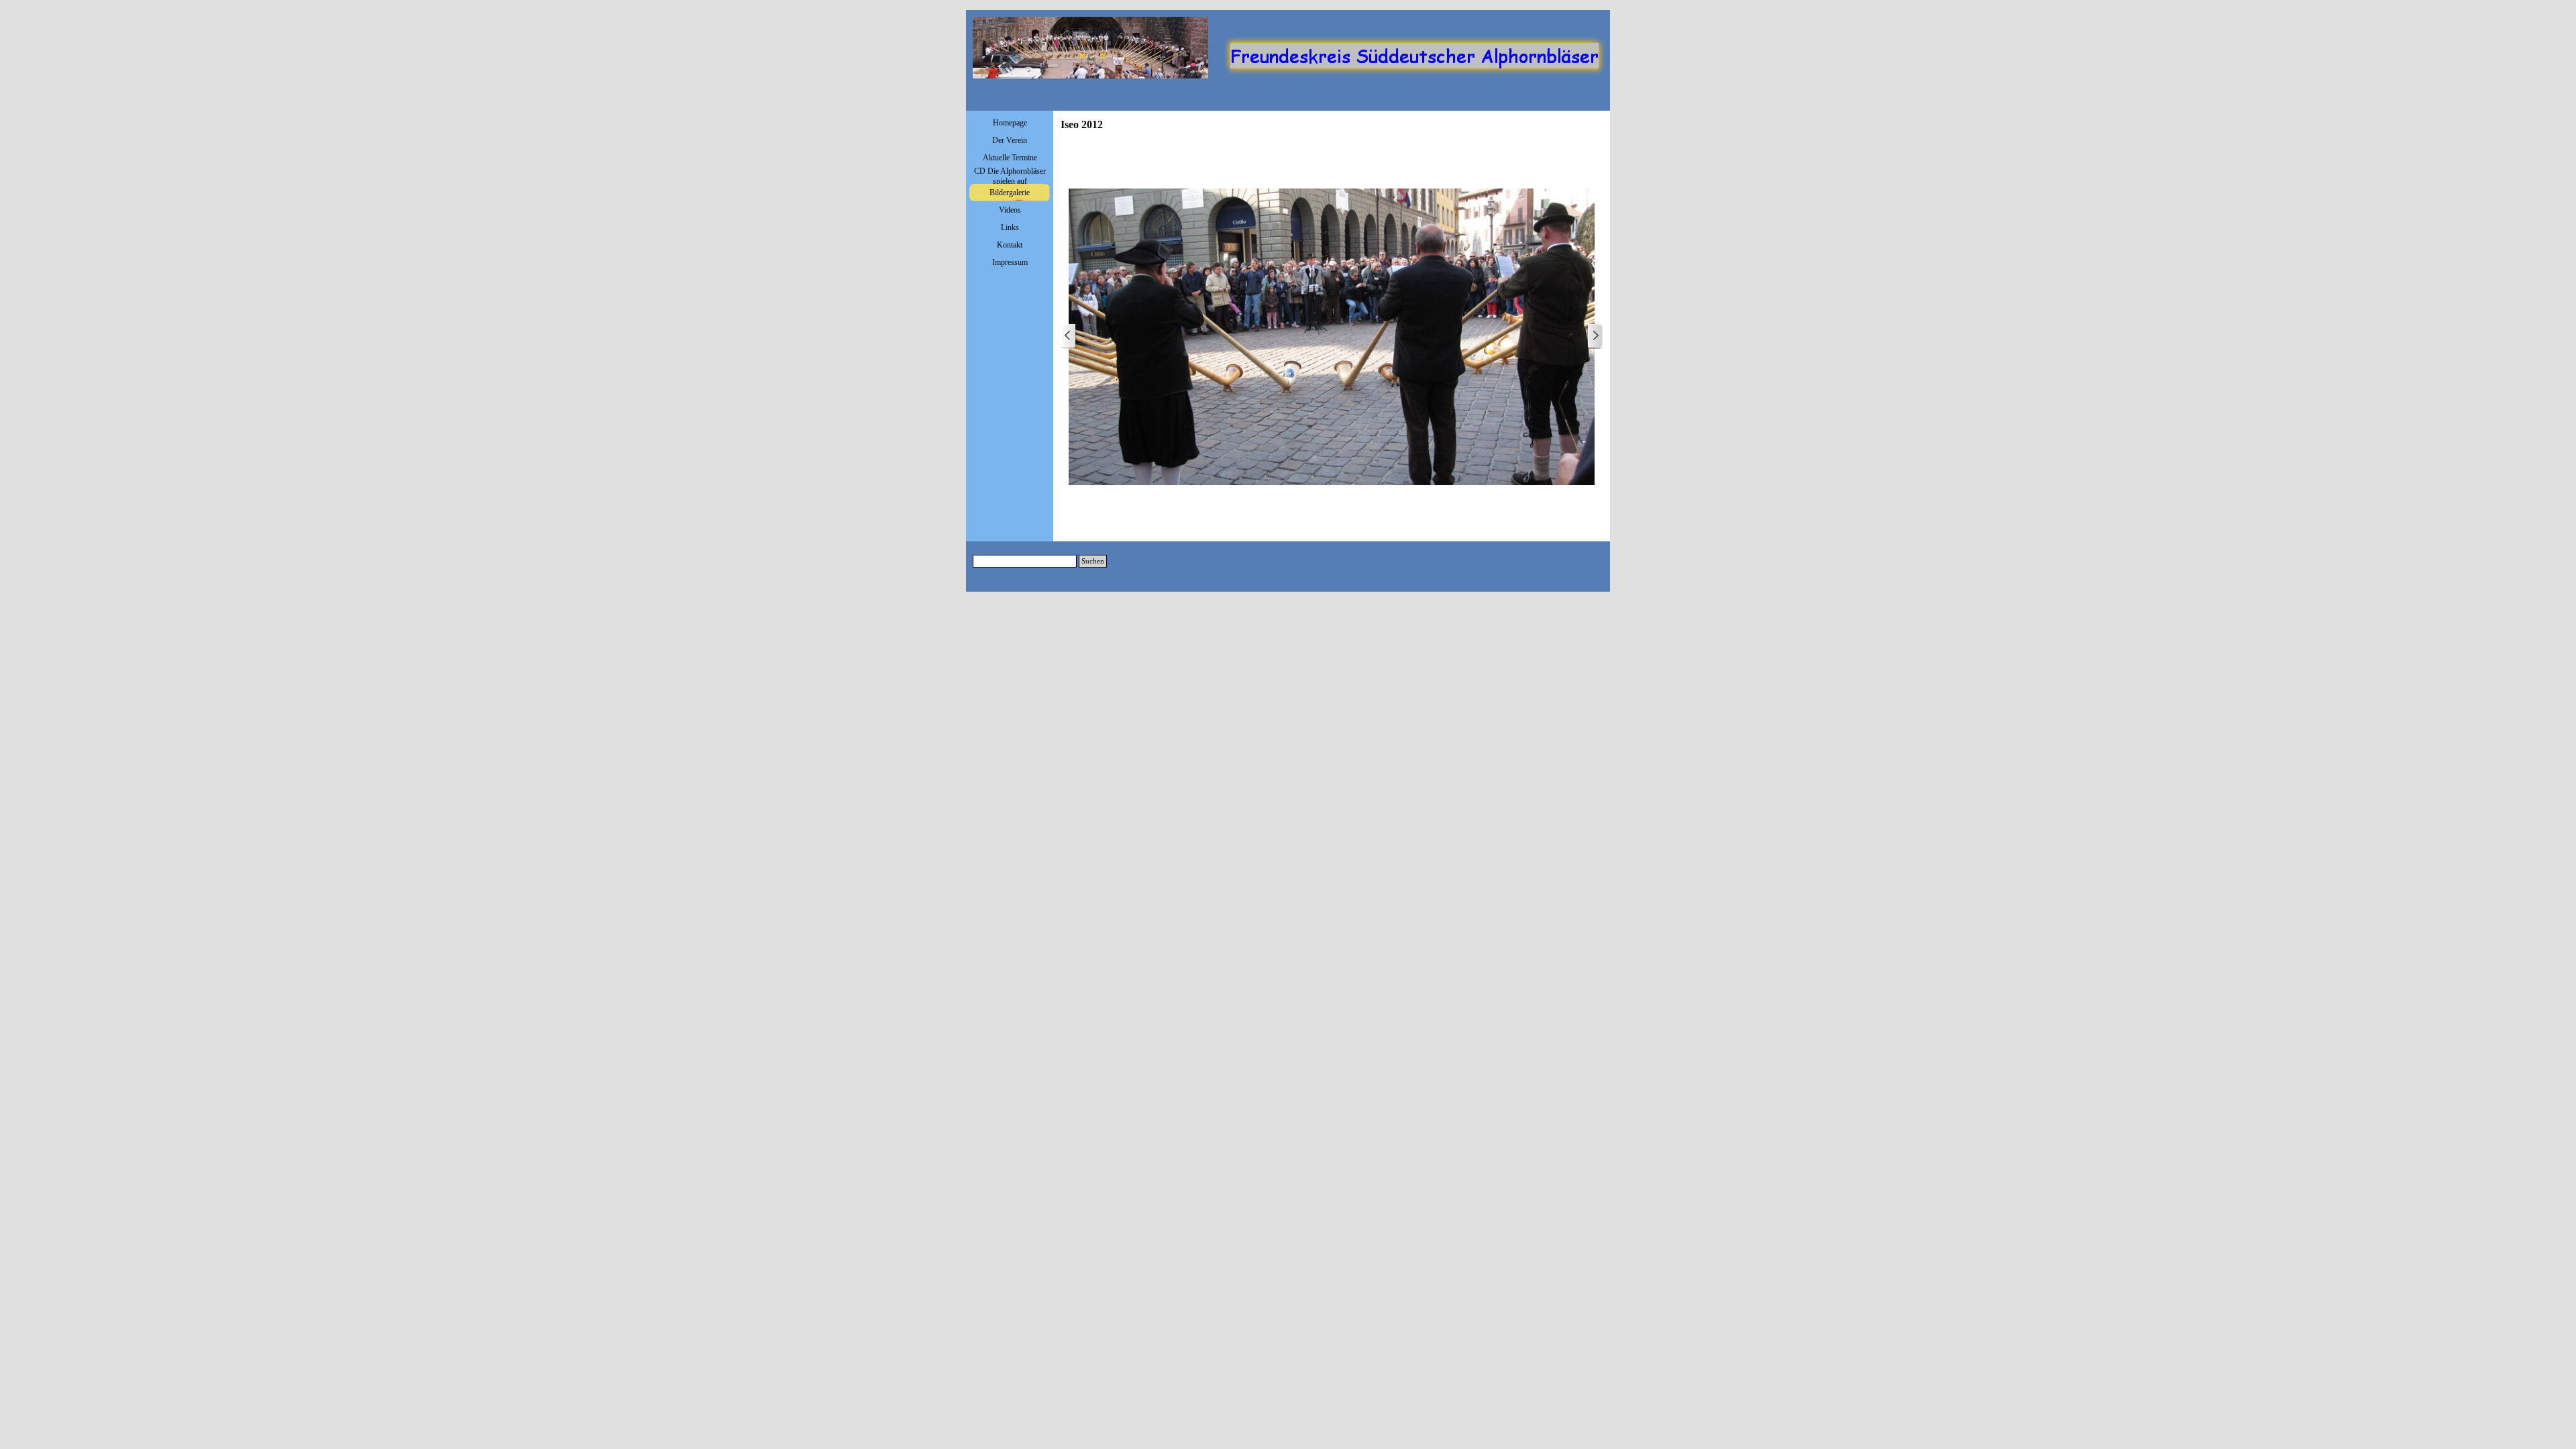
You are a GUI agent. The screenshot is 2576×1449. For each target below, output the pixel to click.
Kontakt (1010, 245)
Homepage (1010, 123)
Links (1010, 227)
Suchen (1093, 561)
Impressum (1010, 262)
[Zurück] (1069, 336)
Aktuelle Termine (1010, 158)
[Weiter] (1595, 336)
